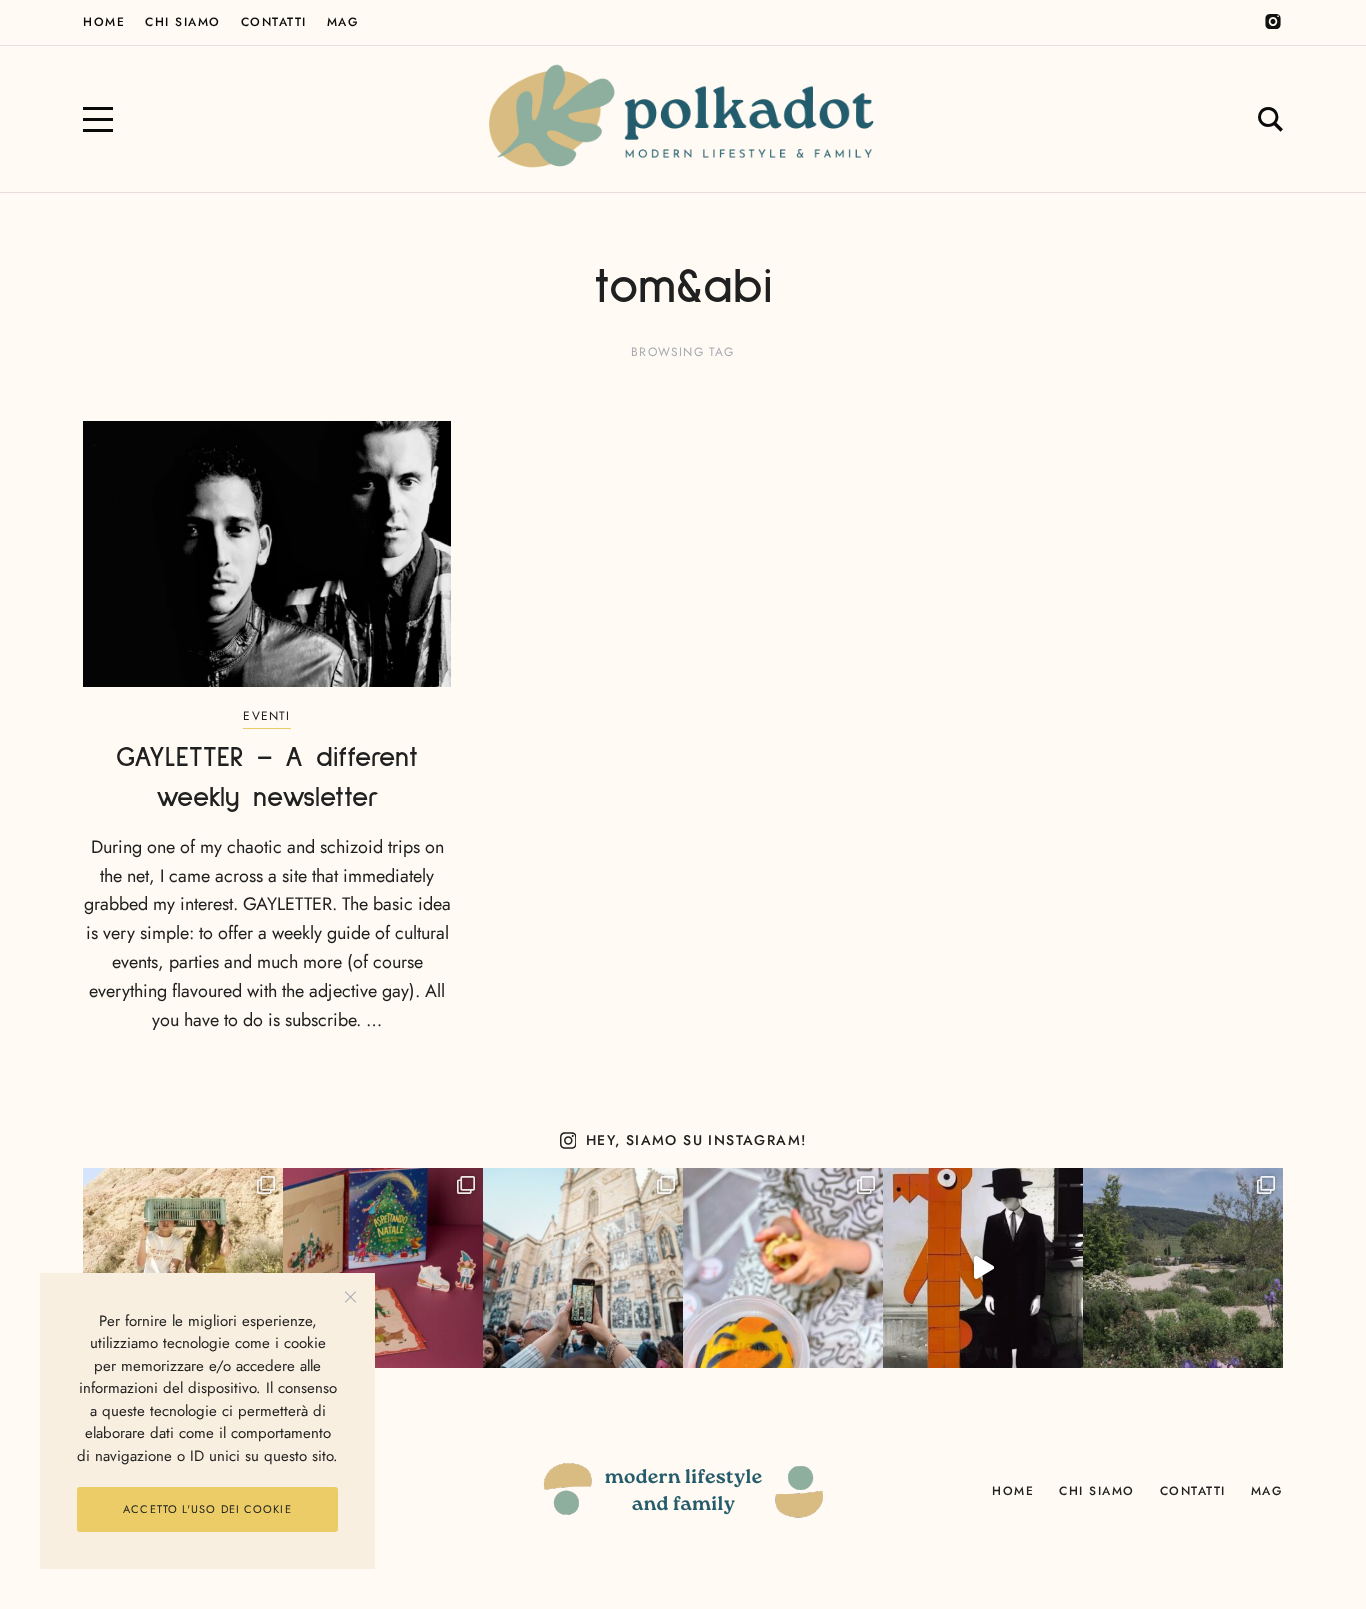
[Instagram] (1273, 22)
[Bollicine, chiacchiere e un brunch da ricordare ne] (1183, 1268)
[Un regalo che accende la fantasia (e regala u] (783, 1268)
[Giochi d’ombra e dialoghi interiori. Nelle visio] (983, 1268)
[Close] (350, 1297)
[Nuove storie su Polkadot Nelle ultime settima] (183, 1268)
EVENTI (266, 716)
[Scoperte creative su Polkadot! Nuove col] (583, 1268)
